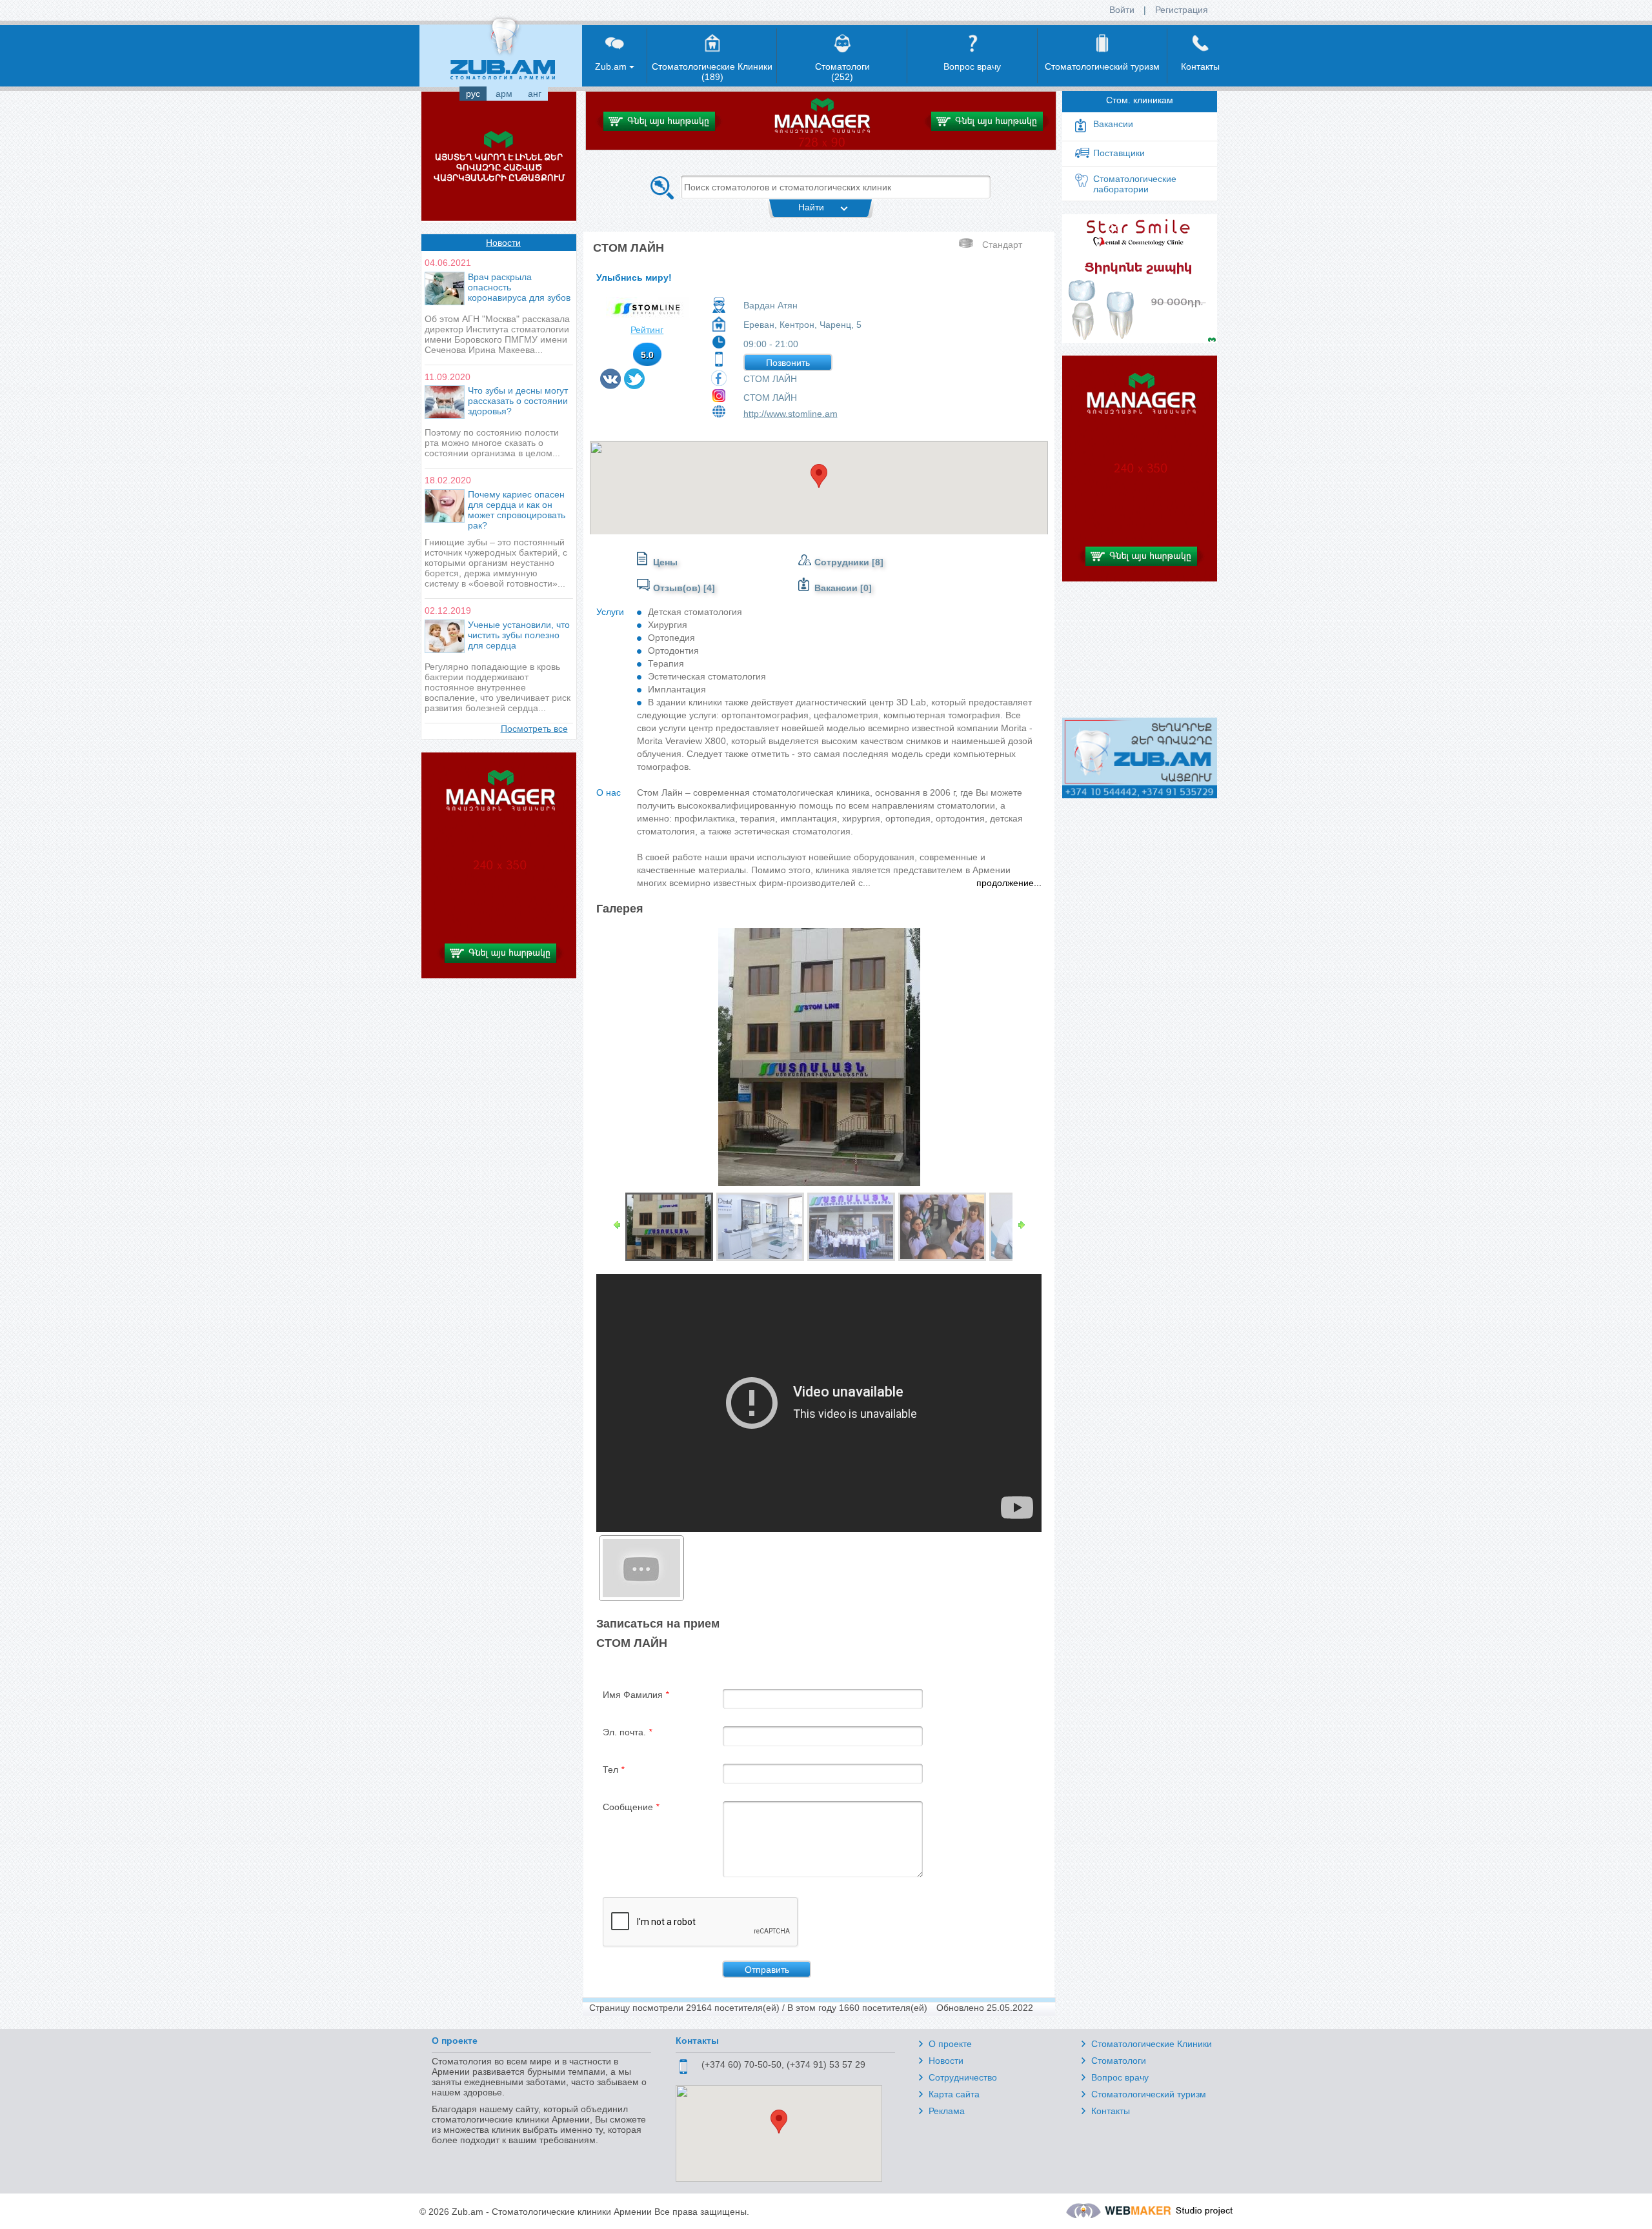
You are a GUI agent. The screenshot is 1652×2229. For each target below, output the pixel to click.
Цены (665, 562)
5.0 (647, 355)
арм (504, 94)
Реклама (947, 2111)
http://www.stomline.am (791, 414)
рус (473, 94)
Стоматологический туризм (1149, 2094)
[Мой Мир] (651, 385)
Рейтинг (647, 330)
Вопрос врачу (1120, 2077)
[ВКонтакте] (611, 385)
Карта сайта (954, 2094)
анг (535, 94)
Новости (503, 243)
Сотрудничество (963, 2077)
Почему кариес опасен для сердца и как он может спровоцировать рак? (517, 510)
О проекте (950, 2044)
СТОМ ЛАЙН (770, 379)
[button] (819, 476)
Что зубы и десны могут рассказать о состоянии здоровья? (518, 401)
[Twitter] (635, 385)
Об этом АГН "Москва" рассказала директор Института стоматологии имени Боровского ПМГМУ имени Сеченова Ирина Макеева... (497, 334)
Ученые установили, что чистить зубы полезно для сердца (519, 635)
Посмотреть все (534, 729)
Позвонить (788, 363)
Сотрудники (843, 562)
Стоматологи (1119, 2061)
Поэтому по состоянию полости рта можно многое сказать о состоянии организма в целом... (492, 443)
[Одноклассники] (648, 385)
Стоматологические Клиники (1152, 2044)
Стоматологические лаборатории (1135, 184)
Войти (1122, 10)
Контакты (1111, 2111)
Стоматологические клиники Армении (572, 2212)
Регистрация (1182, 10)
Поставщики (1119, 153)
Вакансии (836, 588)
